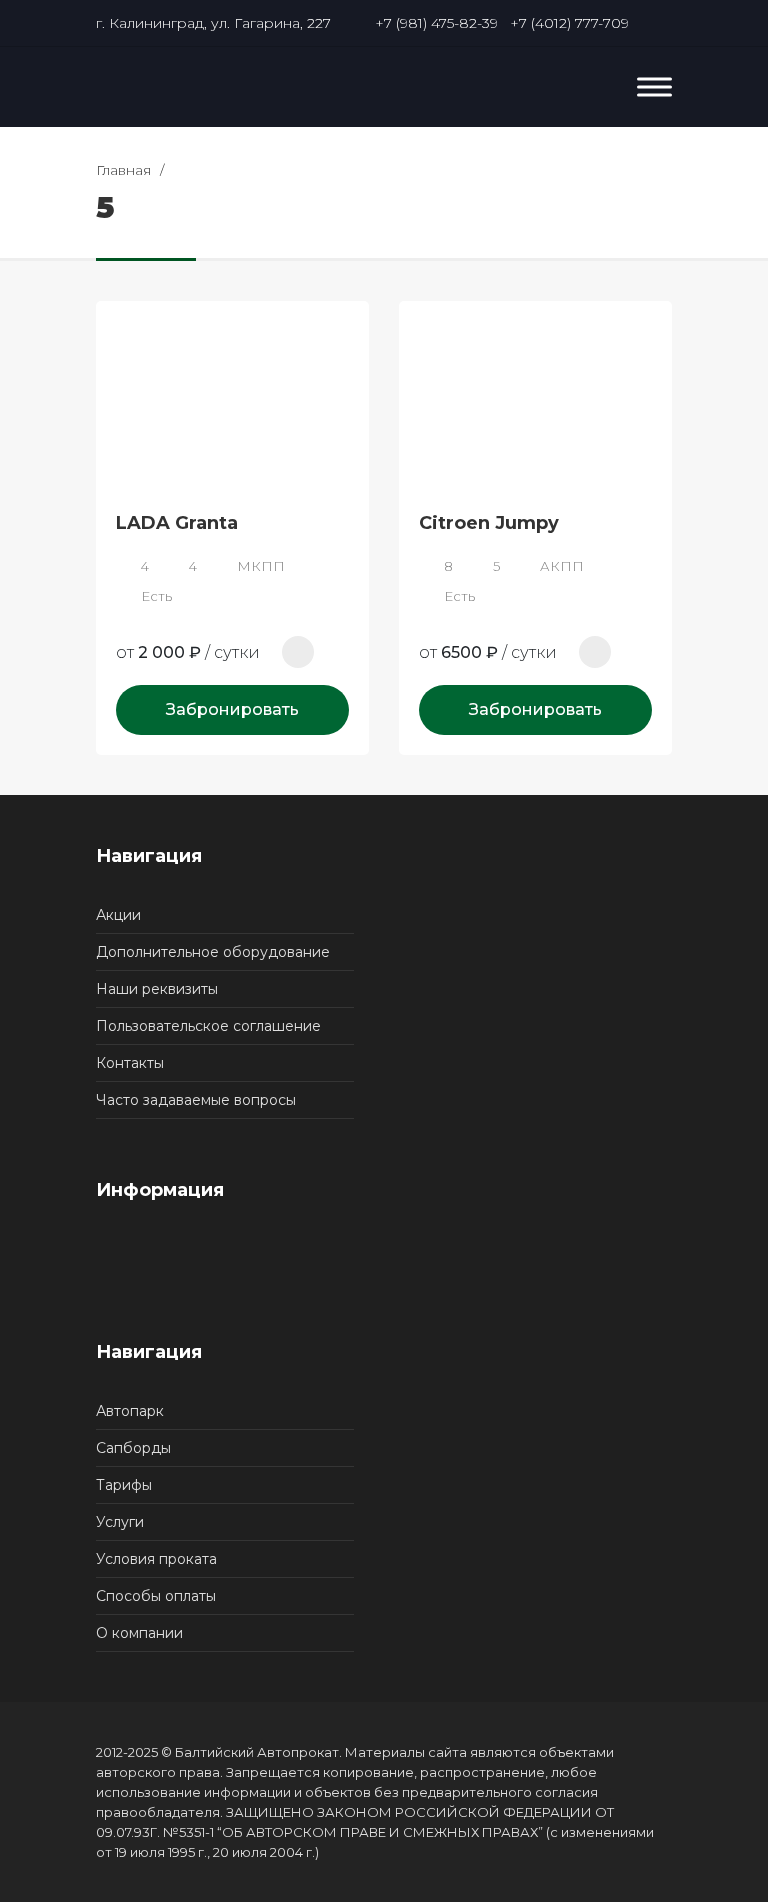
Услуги (120, 1522)
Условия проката (156, 1559)
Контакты (130, 1063)
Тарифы (124, 1485)
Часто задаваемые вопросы (196, 1100)
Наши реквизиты (157, 989)
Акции (118, 915)
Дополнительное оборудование (213, 952)
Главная (123, 170)
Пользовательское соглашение (208, 1026)
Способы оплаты (156, 1596)
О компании (139, 1633)
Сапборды (133, 1448)
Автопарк (130, 1411)
